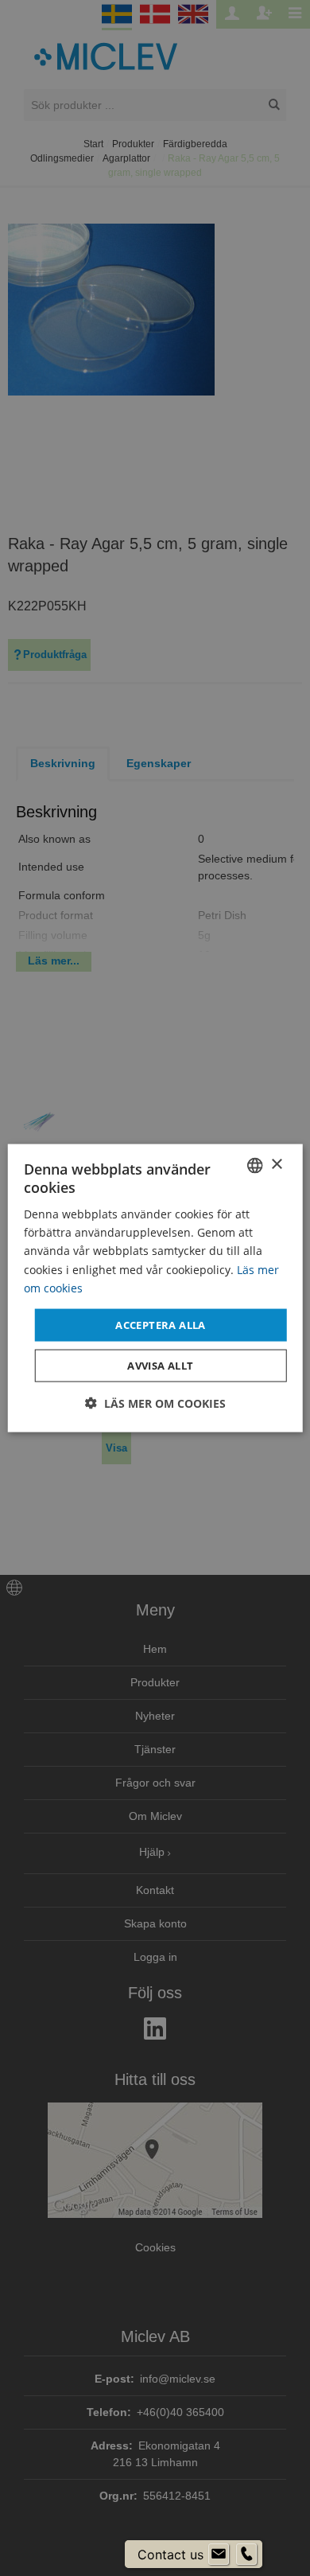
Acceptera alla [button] (161, 1324)
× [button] (276, 1165)
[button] (155, 1403)
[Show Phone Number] (246, 2555)
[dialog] (155, 1288)
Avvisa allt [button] (160, 1366)
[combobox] (254, 1165)
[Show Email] (219, 2555)
